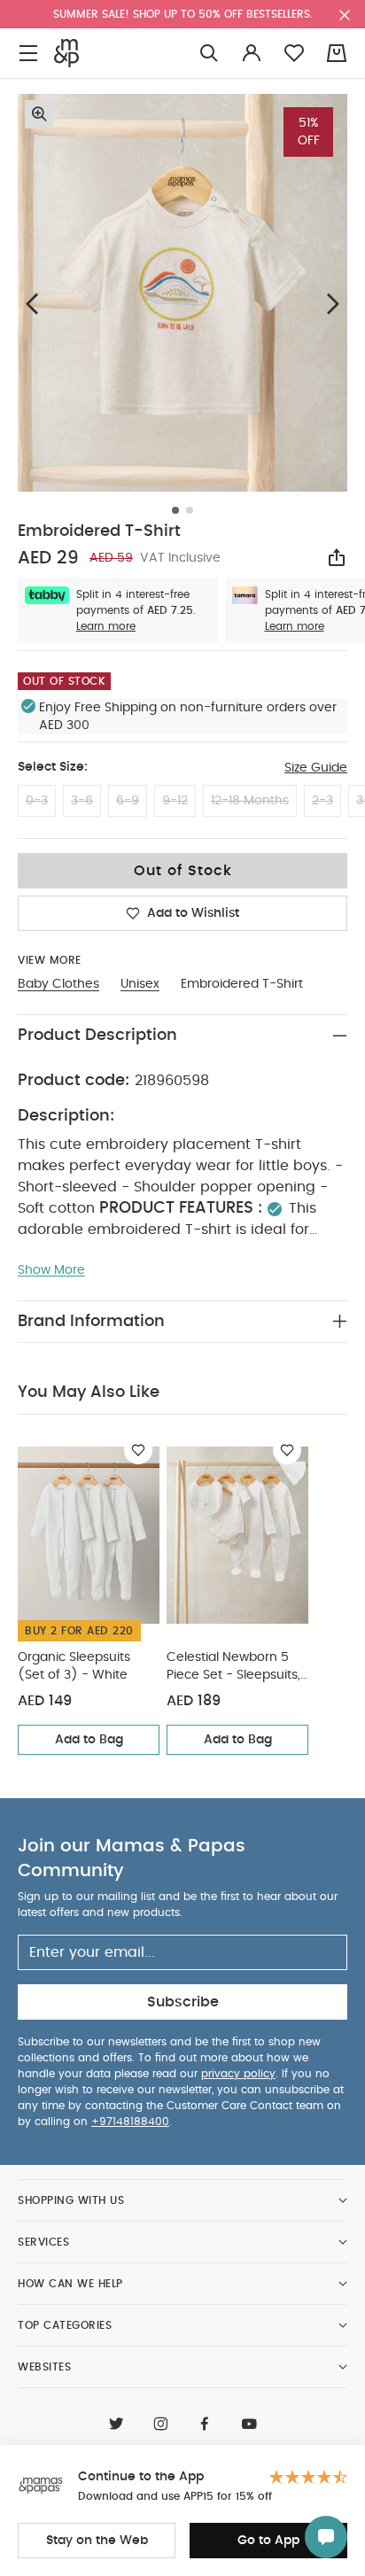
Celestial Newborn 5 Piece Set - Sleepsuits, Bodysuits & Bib (233, 1668)
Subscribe (183, 2002)
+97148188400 (130, 2122)
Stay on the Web (97, 2541)
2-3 (322, 801)
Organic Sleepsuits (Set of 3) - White (74, 1666)
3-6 (82, 801)
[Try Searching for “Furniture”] (209, 54)
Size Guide (316, 768)
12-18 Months (250, 801)
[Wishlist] (138, 1450)
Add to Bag (89, 1740)
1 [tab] (175, 510)
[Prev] (32, 303)
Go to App (268, 2541)
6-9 (128, 801)
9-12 (175, 801)
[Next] (333, 303)
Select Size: (53, 767)
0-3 (37, 801)
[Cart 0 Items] (337, 53)
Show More (51, 1270)
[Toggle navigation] (28, 54)
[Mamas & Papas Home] (66, 53)
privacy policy (238, 2074)
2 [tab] (190, 510)
